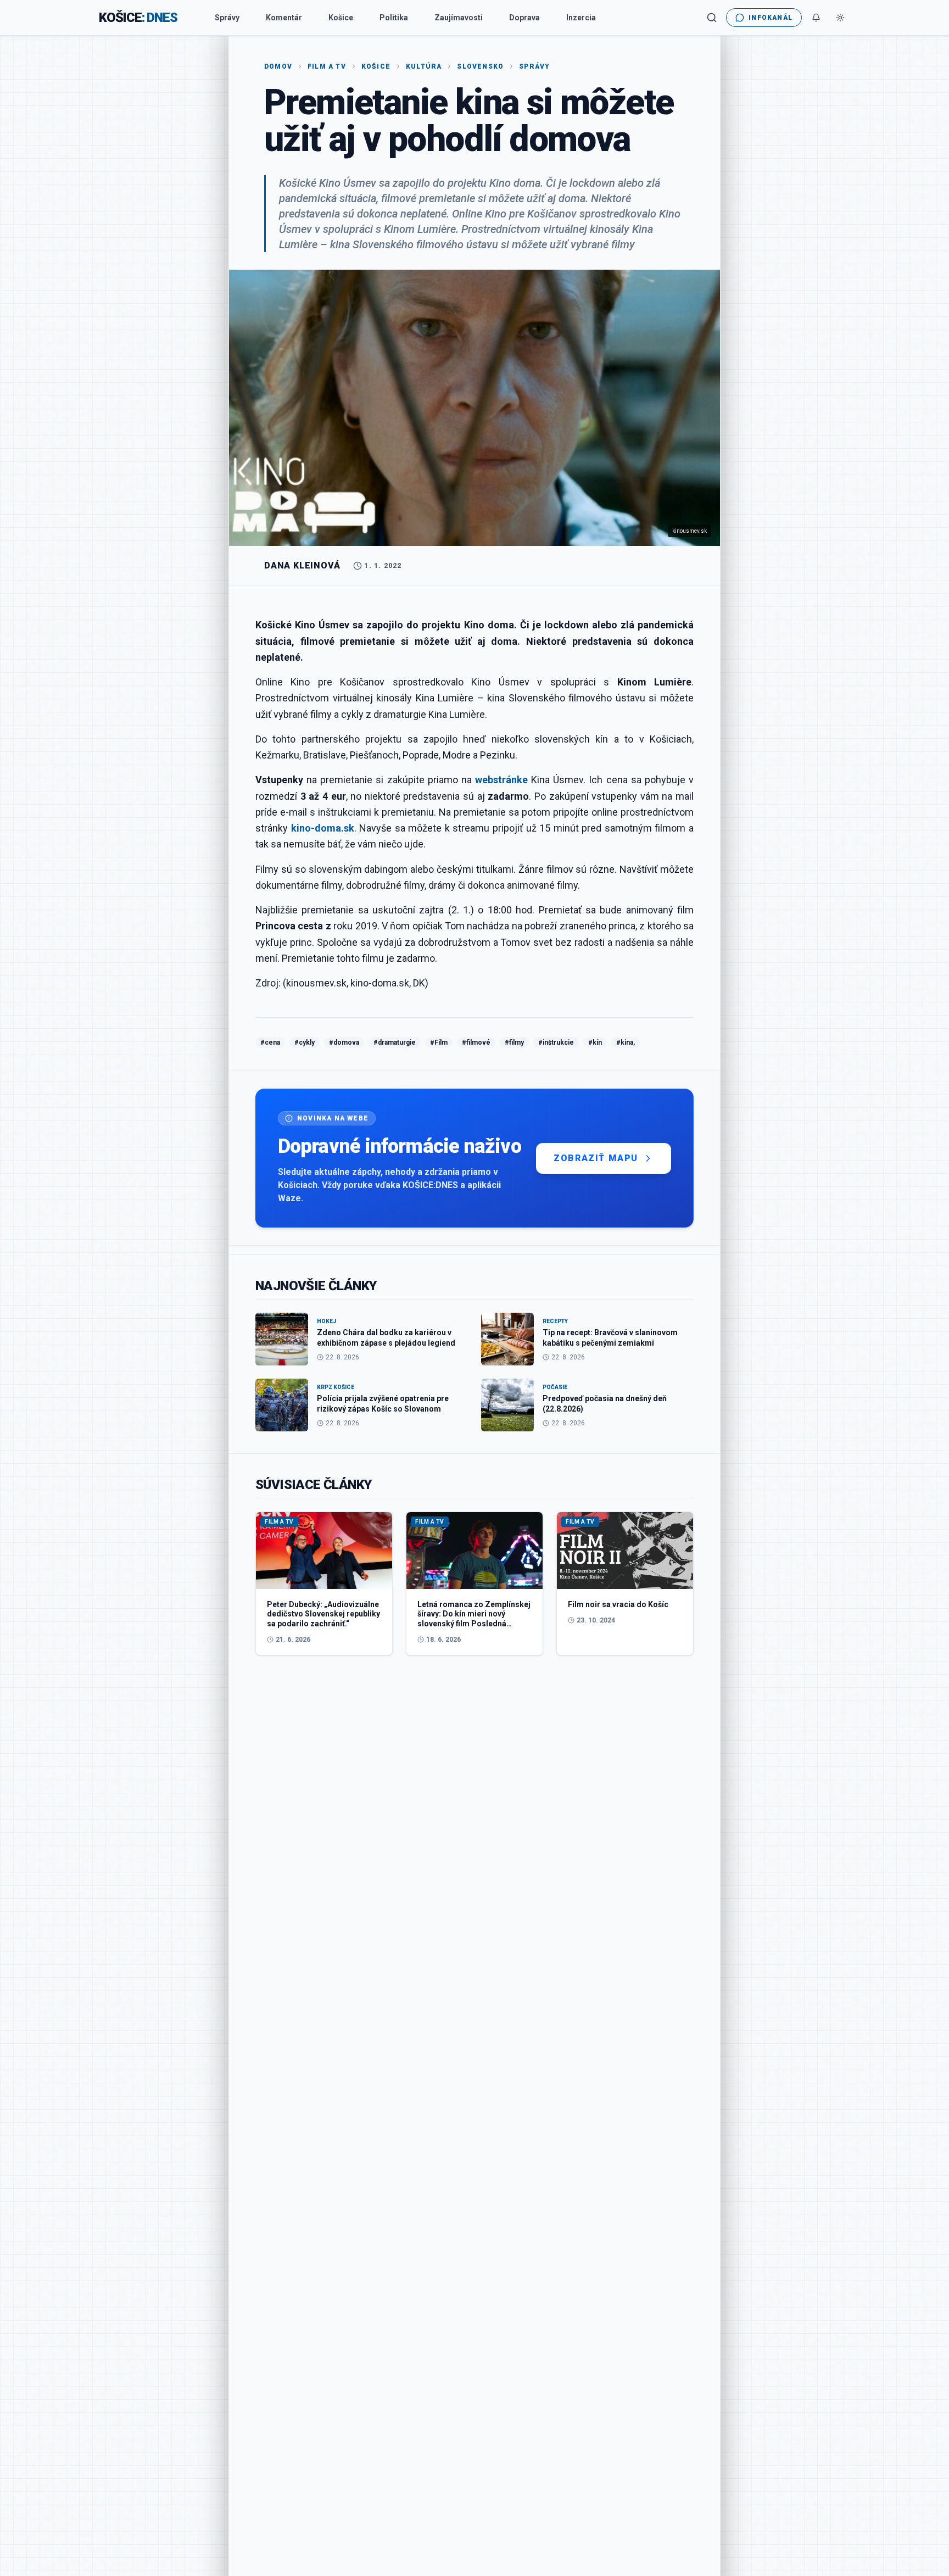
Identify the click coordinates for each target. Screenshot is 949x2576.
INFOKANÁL (771, 18)
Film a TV (327, 66)
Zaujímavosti (459, 18)
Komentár (284, 18)
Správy (227, 18)
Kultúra (424, 66)
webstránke (501, 780)
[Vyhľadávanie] (712, 18)
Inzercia (581, 18)
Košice (341, 18)
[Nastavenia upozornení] (816, 18)
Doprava (524, 18)
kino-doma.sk (323, 828)
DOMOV (278, 66)
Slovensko (480, 66)
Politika (394, 18)
